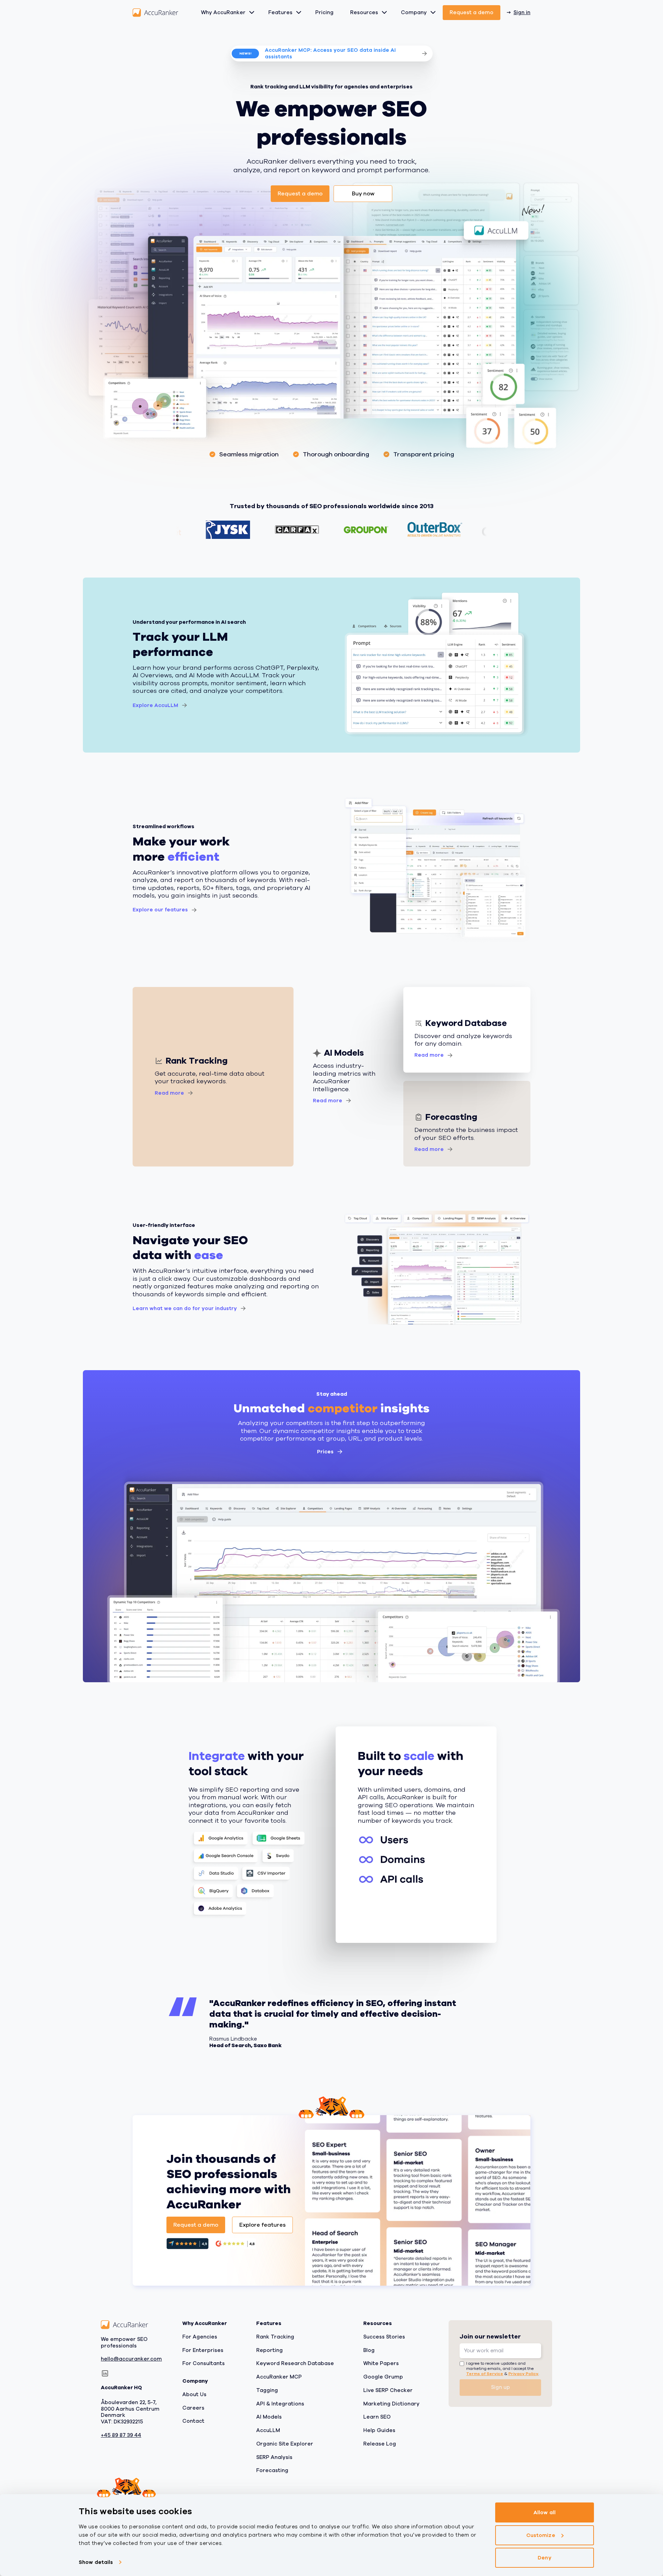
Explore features (262, 2225)
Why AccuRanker (223, 12)
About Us (194, 2394)
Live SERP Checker (388, 2390)
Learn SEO (377, 2417)
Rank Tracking (275, 2337)
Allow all (545, 2512)
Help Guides (379, 2430)
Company (414, 12)
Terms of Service (485, 2373)
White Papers (381, 2363)
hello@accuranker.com (131, 2359)
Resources (364, 12)
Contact (193, 2421)
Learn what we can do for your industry (185, 1308)
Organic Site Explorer (285, 2444)
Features (280, 12)
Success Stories (384, 2337)
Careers (193, 2408)
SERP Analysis (274, 2457)
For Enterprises (203, 2350)
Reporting (270, 2350)
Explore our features (160, 910)
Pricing (324, 12)
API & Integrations (280, 2403)
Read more (169, 1093)
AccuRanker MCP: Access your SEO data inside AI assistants (330, 53)
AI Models (269, 2417)
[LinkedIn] (105, 2373)
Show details (96, 2562)
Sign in (522, 12)
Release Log (380, 2444)
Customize (541, 2535)
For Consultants (204, 2363)
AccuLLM (268, 2430)
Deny (544, 2558)
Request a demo (472, 12)
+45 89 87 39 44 (121, 2435)
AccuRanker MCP (279, 2377)
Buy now (363, 194)
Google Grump (383, 2377)
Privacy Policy (523, 2373)
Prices (325, 1452)
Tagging (267, 2390)
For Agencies (200, 2337)
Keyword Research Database (295, 2363)
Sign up (501, 2387)
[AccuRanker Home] (155, 13)
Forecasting (272, 2470)
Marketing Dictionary (391, 2403)
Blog (369, 2350)
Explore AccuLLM (155, 705)
